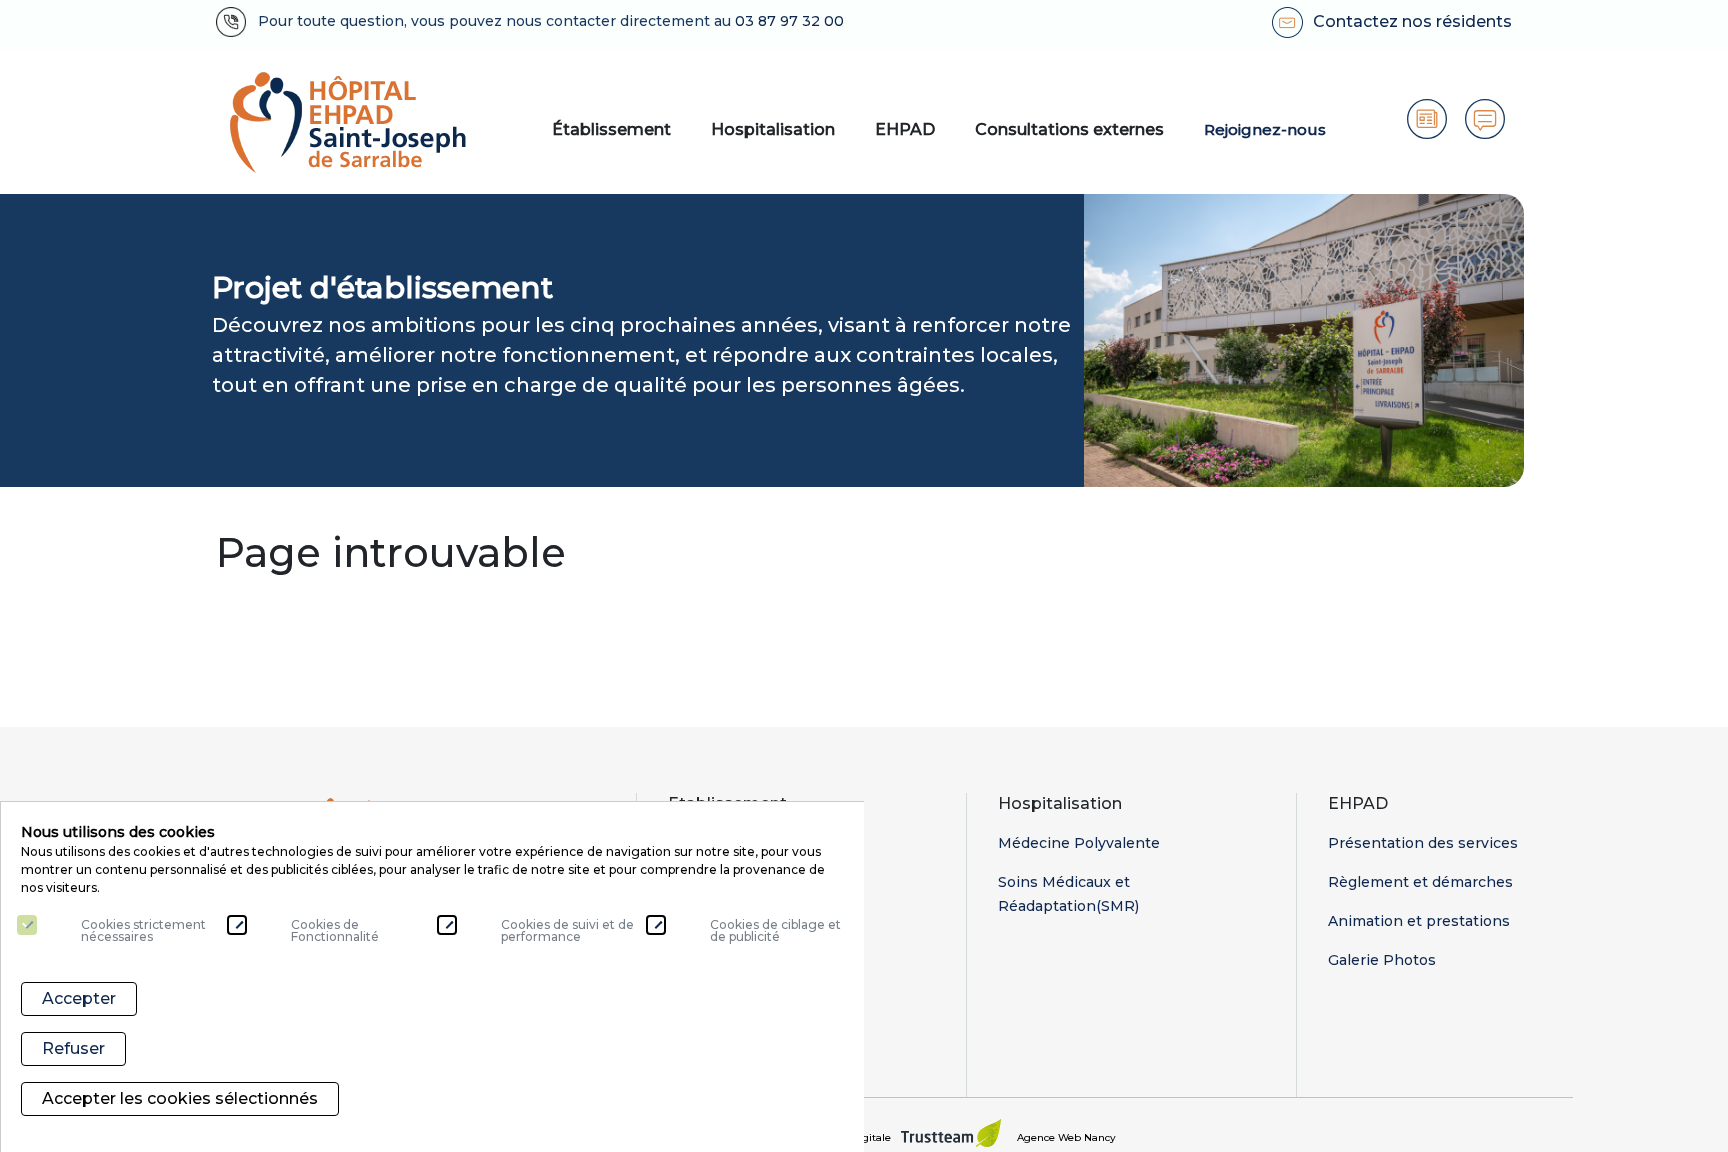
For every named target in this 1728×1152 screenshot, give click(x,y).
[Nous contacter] (1485, 119)
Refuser (73, 1048)
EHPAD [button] (905, 129)
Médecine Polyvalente (1079, 843)
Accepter (79, 998)
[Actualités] (1427, 119)
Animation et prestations (1419, 921)
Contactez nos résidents (1412, 21)
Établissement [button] (611, 129)
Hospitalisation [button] (773, 129)
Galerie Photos (1382, 960)
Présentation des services (1423, 843)
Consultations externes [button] (1069, 129)
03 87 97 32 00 (791, 21)
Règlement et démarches (1420, 882)
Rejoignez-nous (1265, 129)
